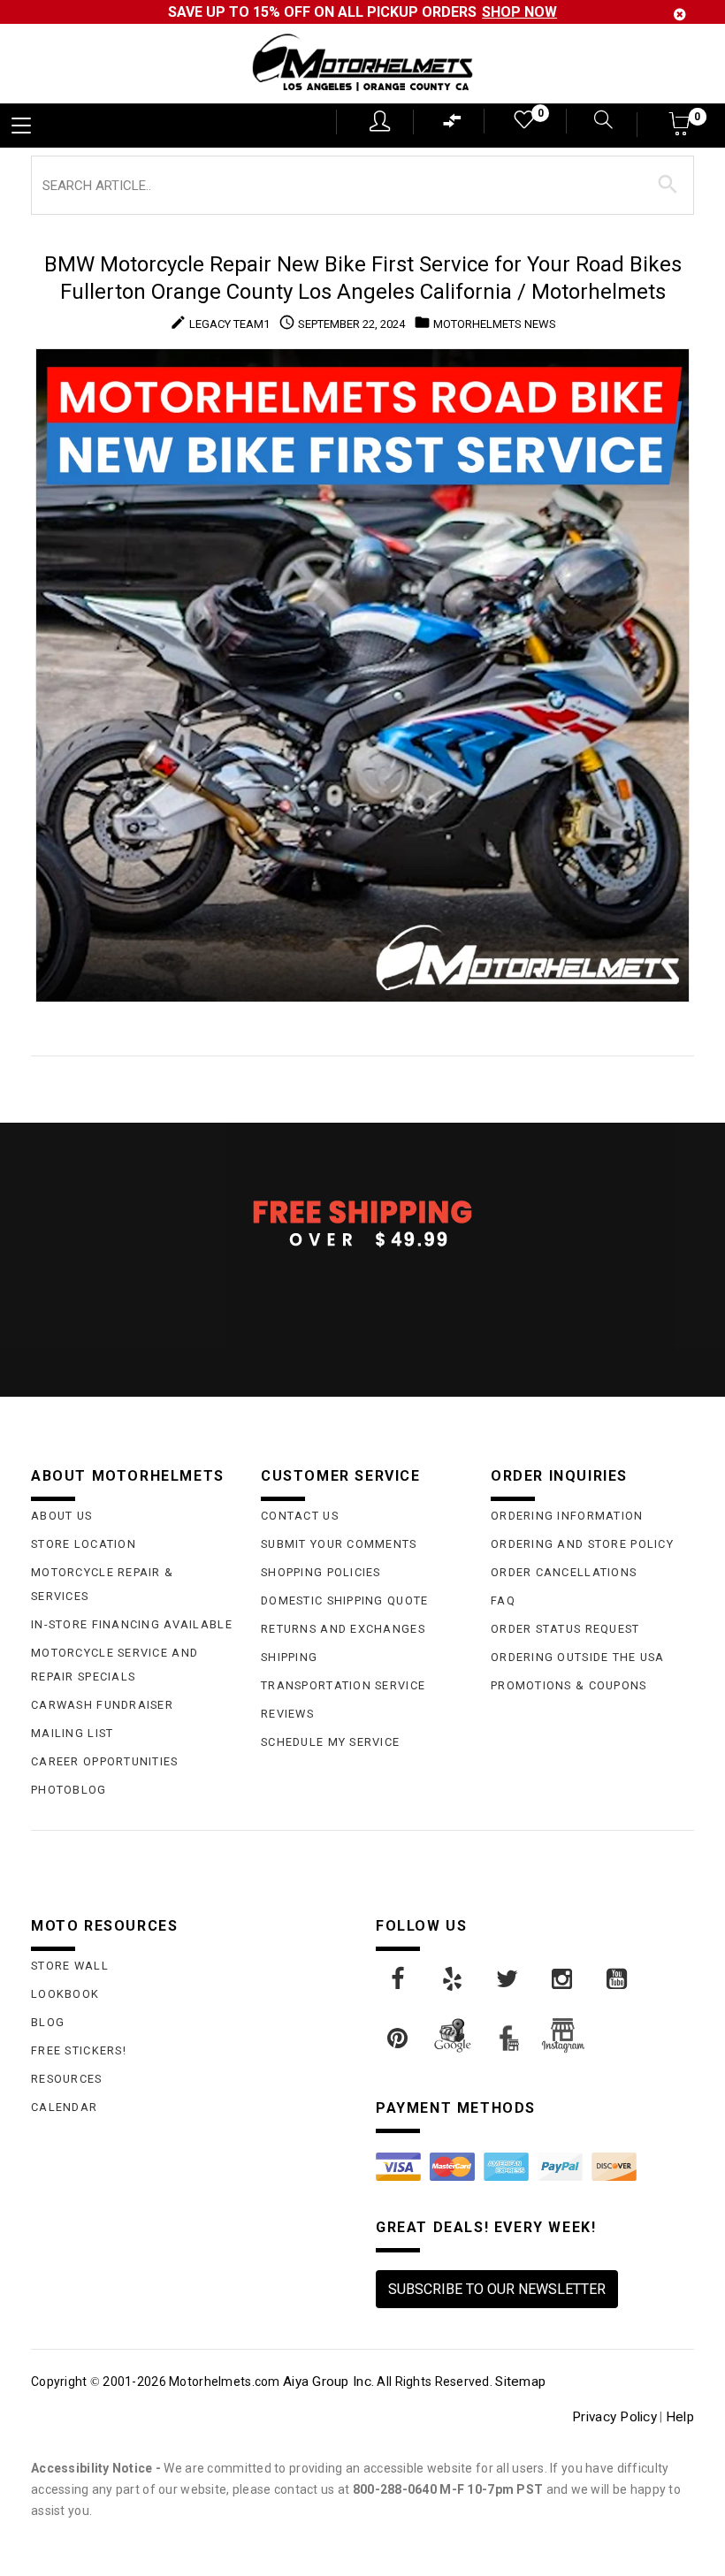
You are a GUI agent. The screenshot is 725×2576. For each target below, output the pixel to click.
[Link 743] (454, 1979)
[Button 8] (668, 185)
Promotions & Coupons (569, 1685)
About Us (61, 1516)
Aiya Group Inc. (328, 2382)
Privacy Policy (614, 2417)
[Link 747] (399, 2039)
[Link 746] (618, 1979)
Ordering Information (567, 1516)
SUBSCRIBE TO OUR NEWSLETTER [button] (497, 2289)
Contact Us (300, 1516)
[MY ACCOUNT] (380, 121)
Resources (67, 2079)
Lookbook (65, 1994)
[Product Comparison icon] (453, 125)
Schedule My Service (330, 1742)
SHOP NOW (519, 12)
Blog (48, 2022)
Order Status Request (565, 1629)
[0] (523, 123)
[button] (680, 130)
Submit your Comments (339, 1544)
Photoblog (69, 1790)
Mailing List (72, 1733)
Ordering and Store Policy (582, 1544)
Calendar (64, 2107)
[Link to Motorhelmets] (362, 64)
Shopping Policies (321, 1572)
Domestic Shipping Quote (344, 1600)
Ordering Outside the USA (578, 1657)
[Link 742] (399, 1979)
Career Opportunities (105, 1761)
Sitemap (520, 2382)
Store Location (84, 1544)
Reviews (287, 1714)
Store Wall (70, 1966)
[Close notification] (680, 15)
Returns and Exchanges (343, 1629)
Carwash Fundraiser (102, 1705)
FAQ (503, 1600)
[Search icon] (599, 122)
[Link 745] (563, 1979)
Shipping (289, 1657)
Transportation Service (343, 1685)
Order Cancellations (564, 1572)
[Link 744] (508, 1979)
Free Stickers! (79, 2050)
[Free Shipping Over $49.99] (362, 1223)
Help (680, 2417)
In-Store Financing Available (132, 1624)
